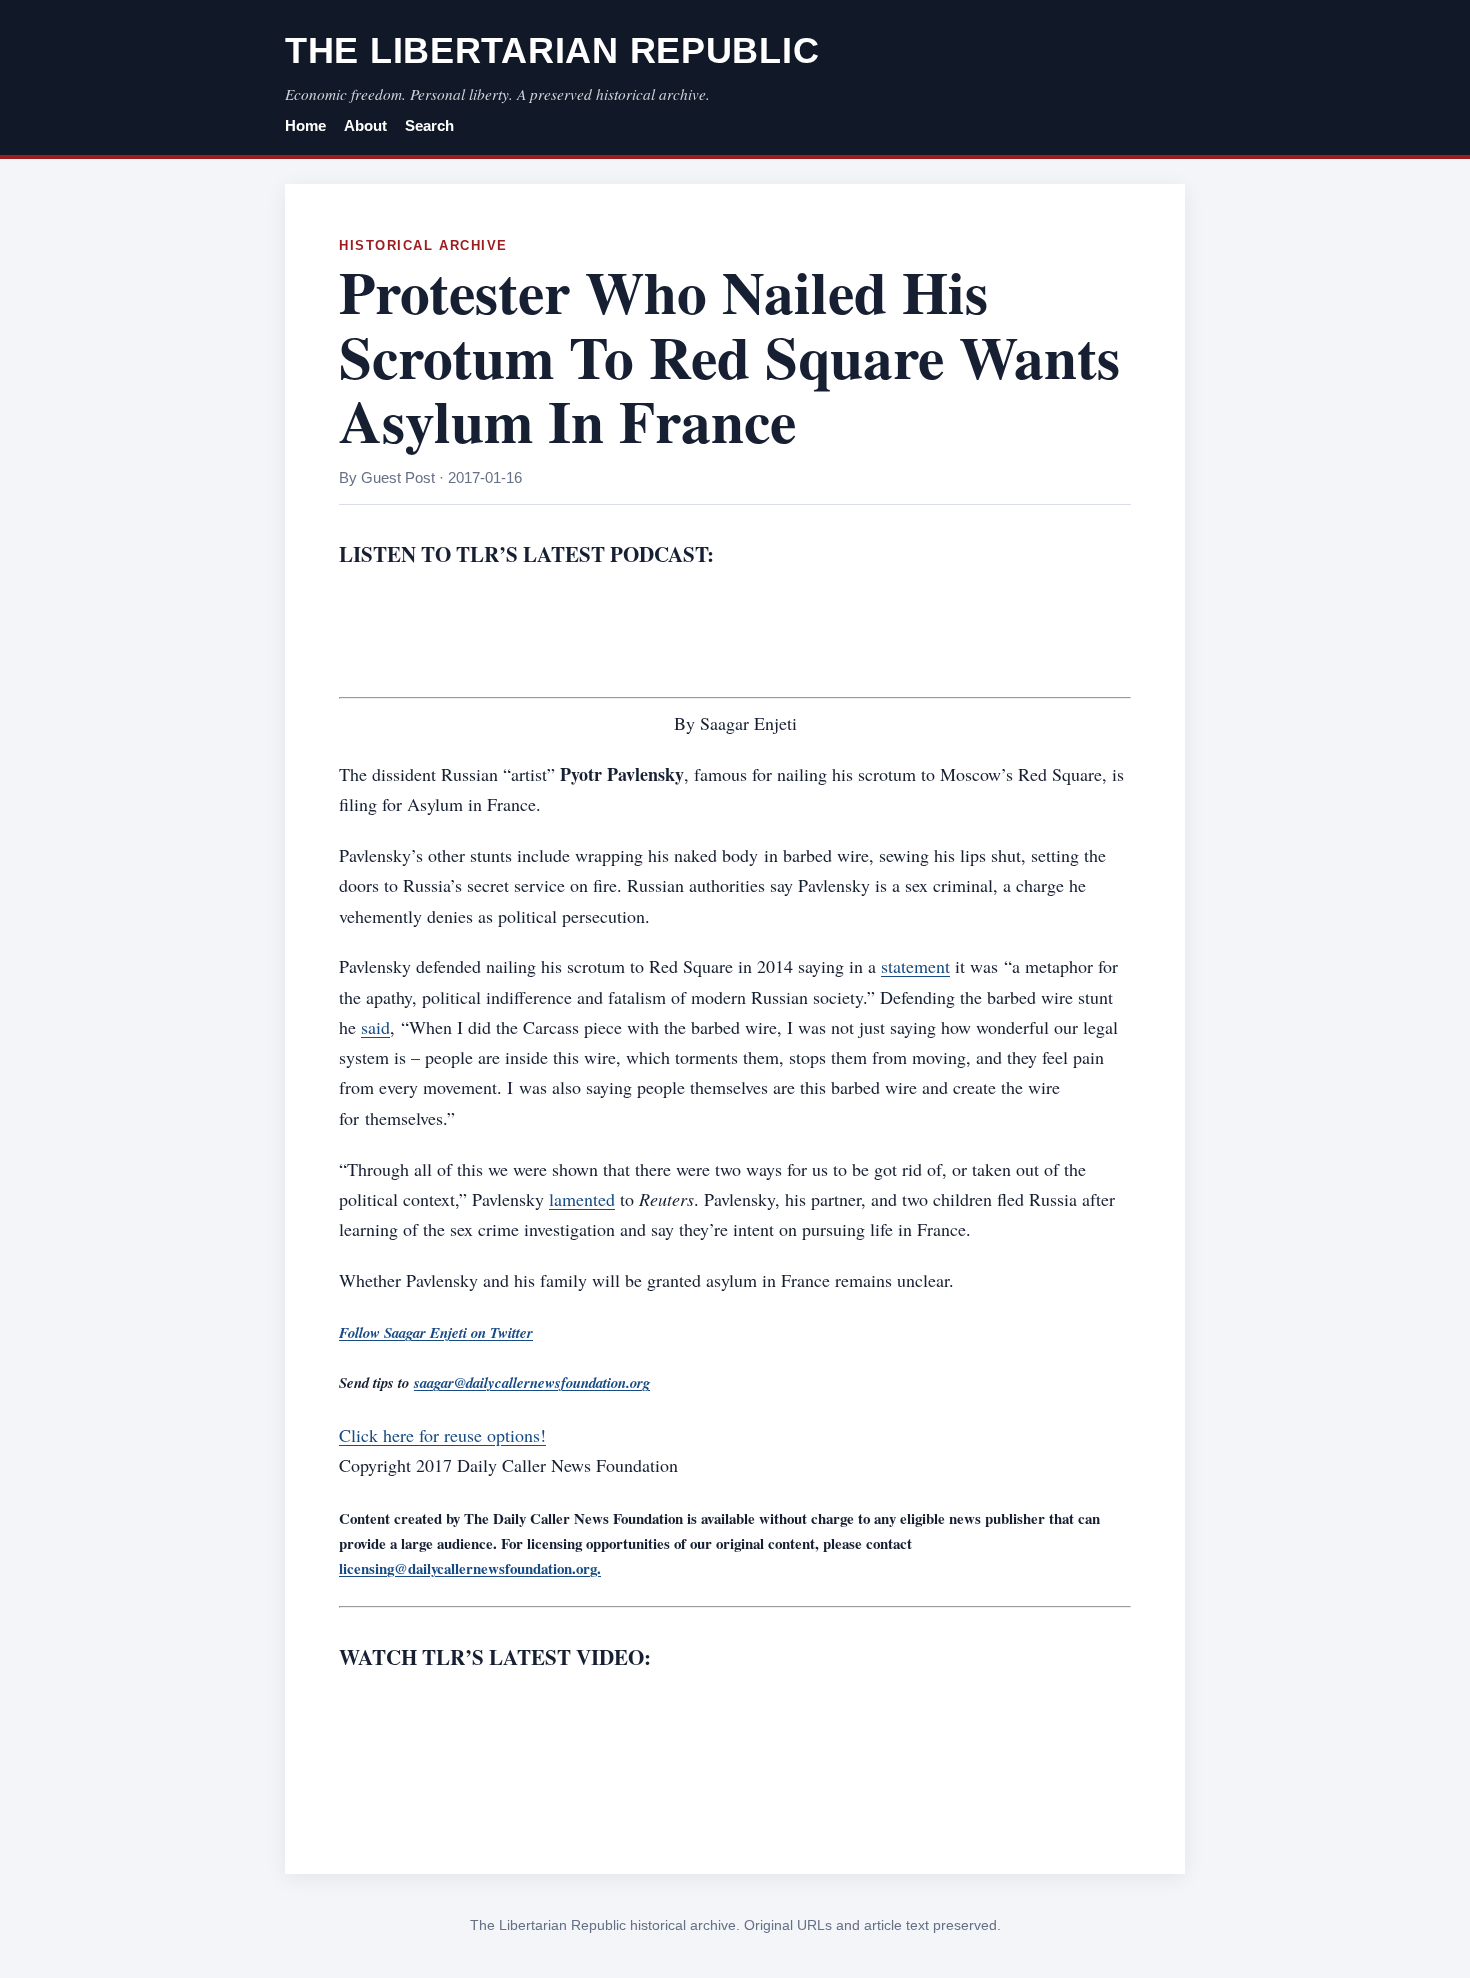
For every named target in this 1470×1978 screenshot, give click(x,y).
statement (915, 966)
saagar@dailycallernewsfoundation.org (532, 1382)
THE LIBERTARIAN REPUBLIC (552, 50)
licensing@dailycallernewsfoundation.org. (470, 1568)
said (375, 1027)
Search (429, 126)
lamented (582, 1199)
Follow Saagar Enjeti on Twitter (436, 1332)
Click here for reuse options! (442, 1435)
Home (305, 126)
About (365, 126)
